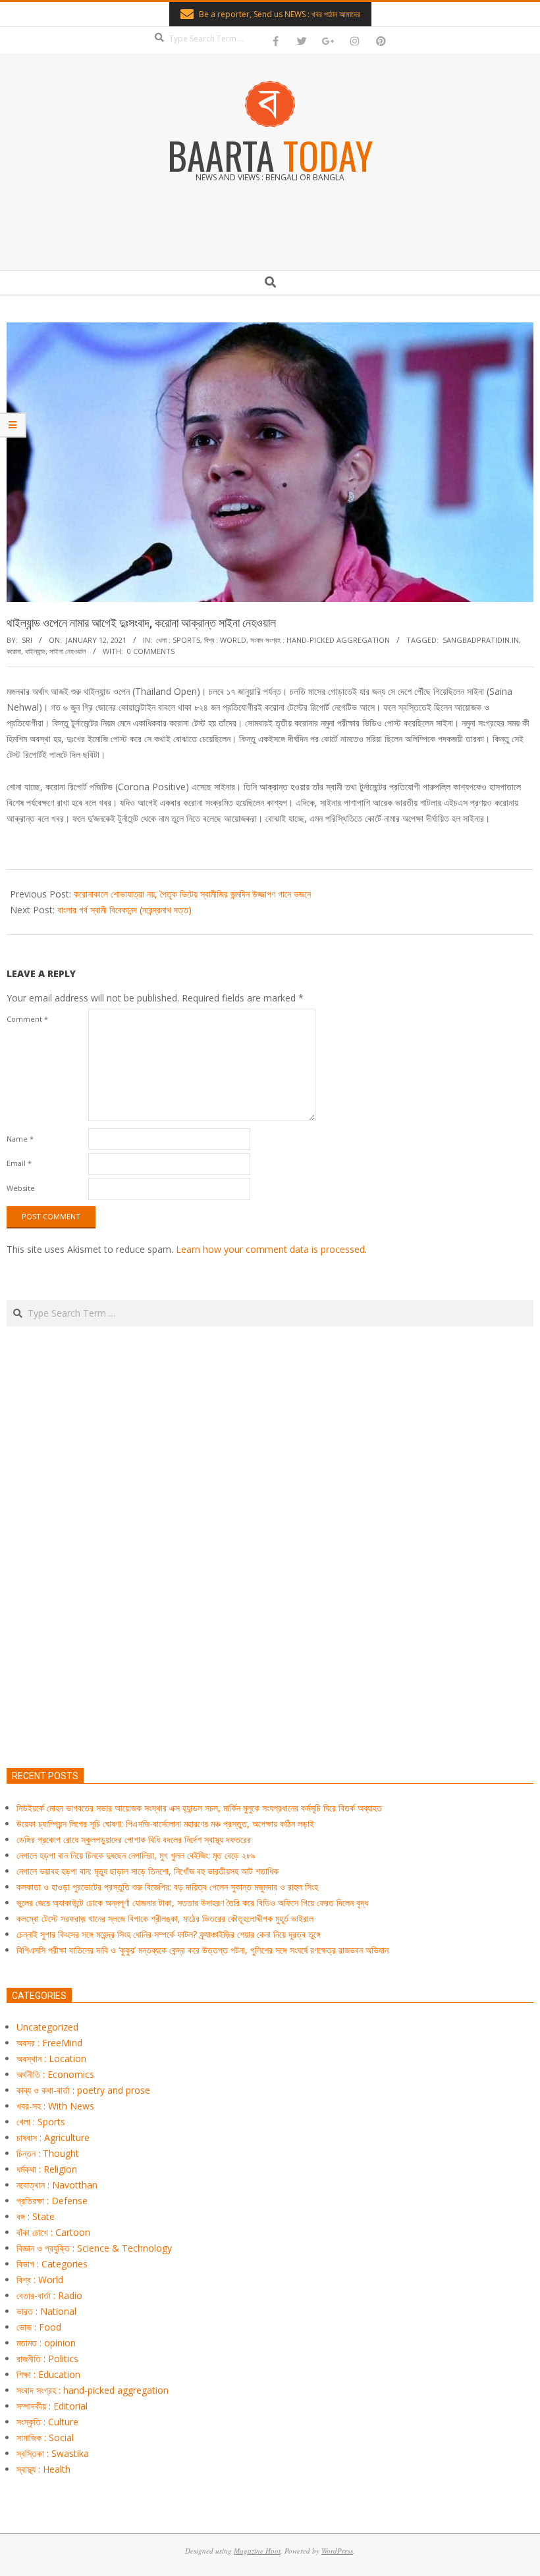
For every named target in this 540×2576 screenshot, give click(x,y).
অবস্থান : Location (51, 2058)
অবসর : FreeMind (49, 2043)
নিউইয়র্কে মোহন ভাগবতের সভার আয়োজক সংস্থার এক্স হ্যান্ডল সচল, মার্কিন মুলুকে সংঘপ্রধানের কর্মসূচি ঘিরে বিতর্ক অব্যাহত (199, 1808)
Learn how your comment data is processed (270, 1249)
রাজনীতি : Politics (47, 2359)
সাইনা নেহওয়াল (68, 651)
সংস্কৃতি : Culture (47, 2422)
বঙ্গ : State (36, 2216)
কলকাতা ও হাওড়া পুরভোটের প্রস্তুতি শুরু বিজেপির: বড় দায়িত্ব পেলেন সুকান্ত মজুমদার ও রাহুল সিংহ (167, 1887)
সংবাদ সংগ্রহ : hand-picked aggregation (320, 640)
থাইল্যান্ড (35, 651)
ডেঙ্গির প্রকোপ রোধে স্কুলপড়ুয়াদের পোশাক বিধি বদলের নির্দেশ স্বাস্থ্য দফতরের (134, 1839)
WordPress (337, 2551)
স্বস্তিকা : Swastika (53, 2453)
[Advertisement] (270, 1609)
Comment (27, 1019)
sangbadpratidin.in (481, 640)
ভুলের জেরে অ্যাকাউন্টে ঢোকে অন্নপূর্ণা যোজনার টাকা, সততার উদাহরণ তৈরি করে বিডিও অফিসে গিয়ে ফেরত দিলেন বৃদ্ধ (192, 1903)
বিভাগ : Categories (52, 2264)
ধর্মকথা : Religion (47, 2169)
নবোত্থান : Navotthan (57, 2185)
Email (19, 1163)
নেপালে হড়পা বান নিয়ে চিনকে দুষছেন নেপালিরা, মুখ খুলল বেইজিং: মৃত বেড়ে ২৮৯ (136, 1855)
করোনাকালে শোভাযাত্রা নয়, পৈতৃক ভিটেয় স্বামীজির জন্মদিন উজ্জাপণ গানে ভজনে (192, 894)
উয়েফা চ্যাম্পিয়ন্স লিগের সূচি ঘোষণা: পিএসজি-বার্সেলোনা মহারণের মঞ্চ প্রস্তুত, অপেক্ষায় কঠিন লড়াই (165, 1824)
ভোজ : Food (39, 2327)
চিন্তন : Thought (48, 2153)
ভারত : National (46, 2311)
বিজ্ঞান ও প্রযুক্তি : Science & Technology (94, 2248)
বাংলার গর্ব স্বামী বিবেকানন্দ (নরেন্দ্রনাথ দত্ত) (124, 910)
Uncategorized (47, 2027)
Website (21, 1188)
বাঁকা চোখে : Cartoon (53, 2232)
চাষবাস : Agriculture (53, 2137)
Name (20, 1139)
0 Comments (151, 651)
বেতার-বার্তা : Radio (49, 2295)
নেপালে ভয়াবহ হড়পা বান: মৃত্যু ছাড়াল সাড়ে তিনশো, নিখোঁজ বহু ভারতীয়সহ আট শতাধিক (148, 1871)
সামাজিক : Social (45, 2437)
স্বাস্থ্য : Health (43, 2469)
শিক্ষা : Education (48, 2374)
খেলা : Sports (178, 640)
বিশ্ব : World (225, 640)
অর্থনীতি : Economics (55, 2074)
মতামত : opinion (46, 2343)
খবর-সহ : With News (55, 2106)
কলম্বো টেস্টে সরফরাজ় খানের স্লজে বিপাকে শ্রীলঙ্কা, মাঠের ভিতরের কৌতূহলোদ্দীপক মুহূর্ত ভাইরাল (165, 1918)
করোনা (14, 651)
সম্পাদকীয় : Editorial (52, 2406)
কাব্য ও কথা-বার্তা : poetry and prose (83, 2090)
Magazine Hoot (257, 2551)
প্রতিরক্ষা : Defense (52, 2201)
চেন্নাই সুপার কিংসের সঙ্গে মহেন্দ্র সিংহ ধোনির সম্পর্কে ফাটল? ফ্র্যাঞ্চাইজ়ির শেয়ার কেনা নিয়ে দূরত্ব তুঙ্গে (169, 1934)
